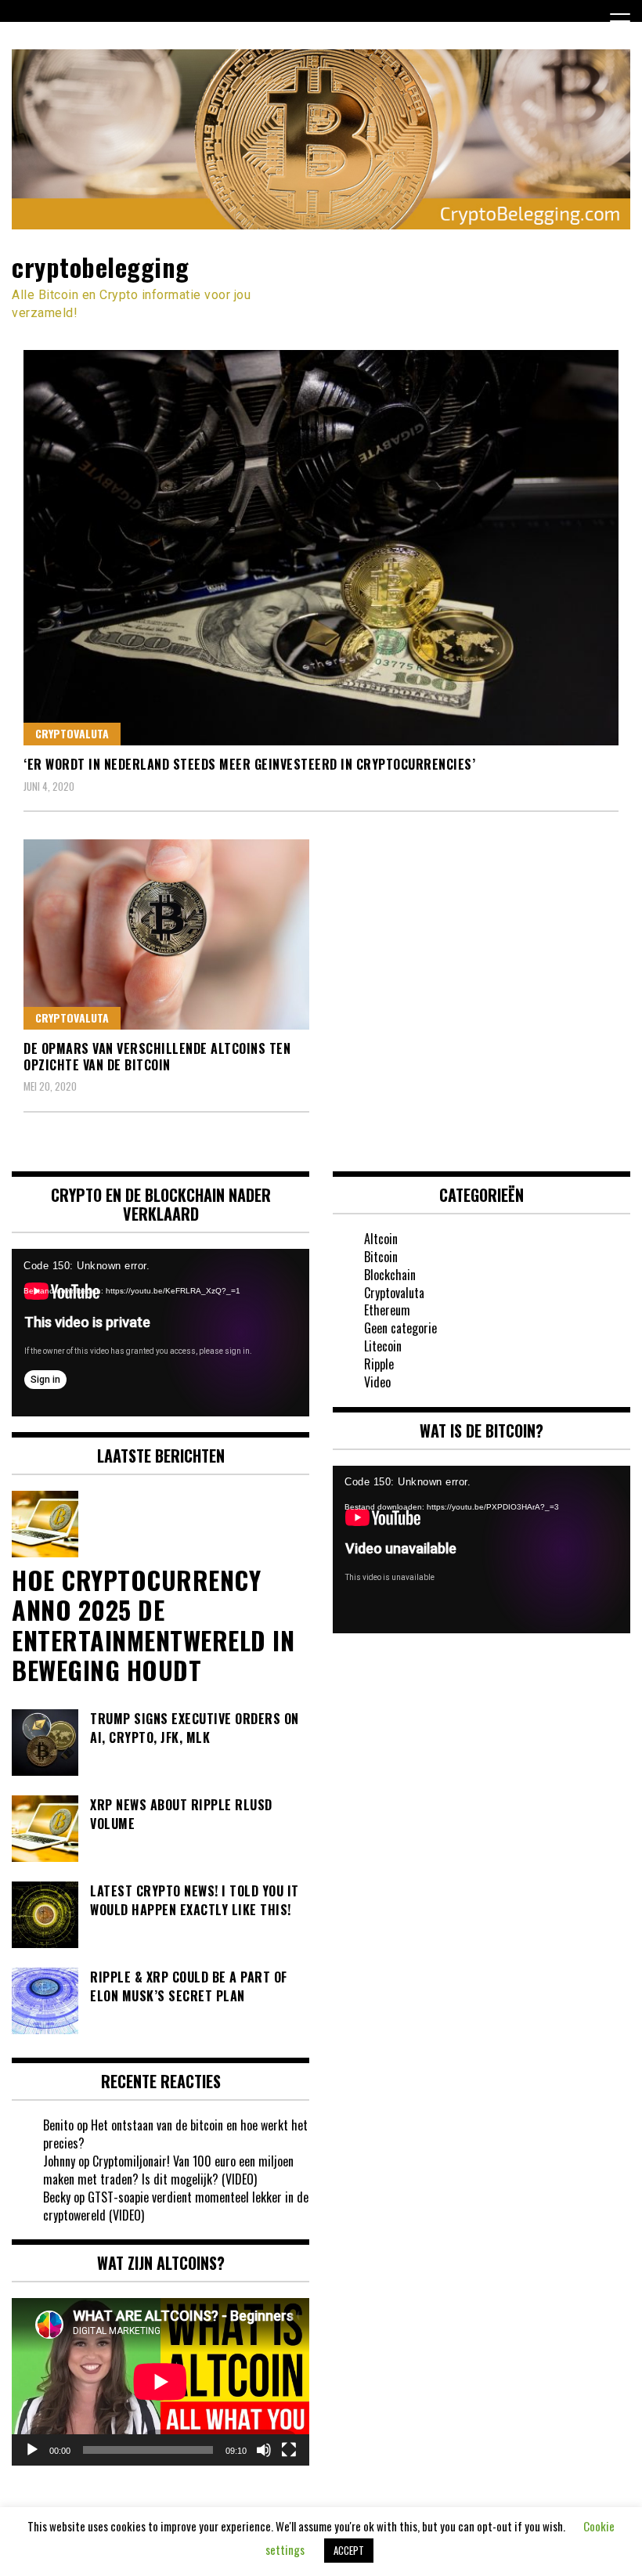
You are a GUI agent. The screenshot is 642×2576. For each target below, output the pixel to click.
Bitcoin (381, 1257)
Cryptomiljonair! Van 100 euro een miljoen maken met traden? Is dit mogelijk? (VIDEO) (168, 2170)
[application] (160, 1333)
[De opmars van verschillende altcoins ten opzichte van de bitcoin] (166, 934)
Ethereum (387, 1310)
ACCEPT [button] (349, 2550)
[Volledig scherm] (289, 2450)
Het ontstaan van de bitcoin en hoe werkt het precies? (175, 2134)
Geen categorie (400, 1328)
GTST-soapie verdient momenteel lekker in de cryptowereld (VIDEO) (176, 2206)
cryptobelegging (101, 267)
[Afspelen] (32, 2450)
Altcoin (381, 1239)
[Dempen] (264, 2450)
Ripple (379, 1364)
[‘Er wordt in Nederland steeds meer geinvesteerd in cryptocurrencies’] (321, 548)
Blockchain (390, 1275)
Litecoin (383, 1346)
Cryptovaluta (72, 733)
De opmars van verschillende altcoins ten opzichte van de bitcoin (157, 1057)
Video (377, 1382)
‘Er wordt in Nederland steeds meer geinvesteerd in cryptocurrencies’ (249, 764)
